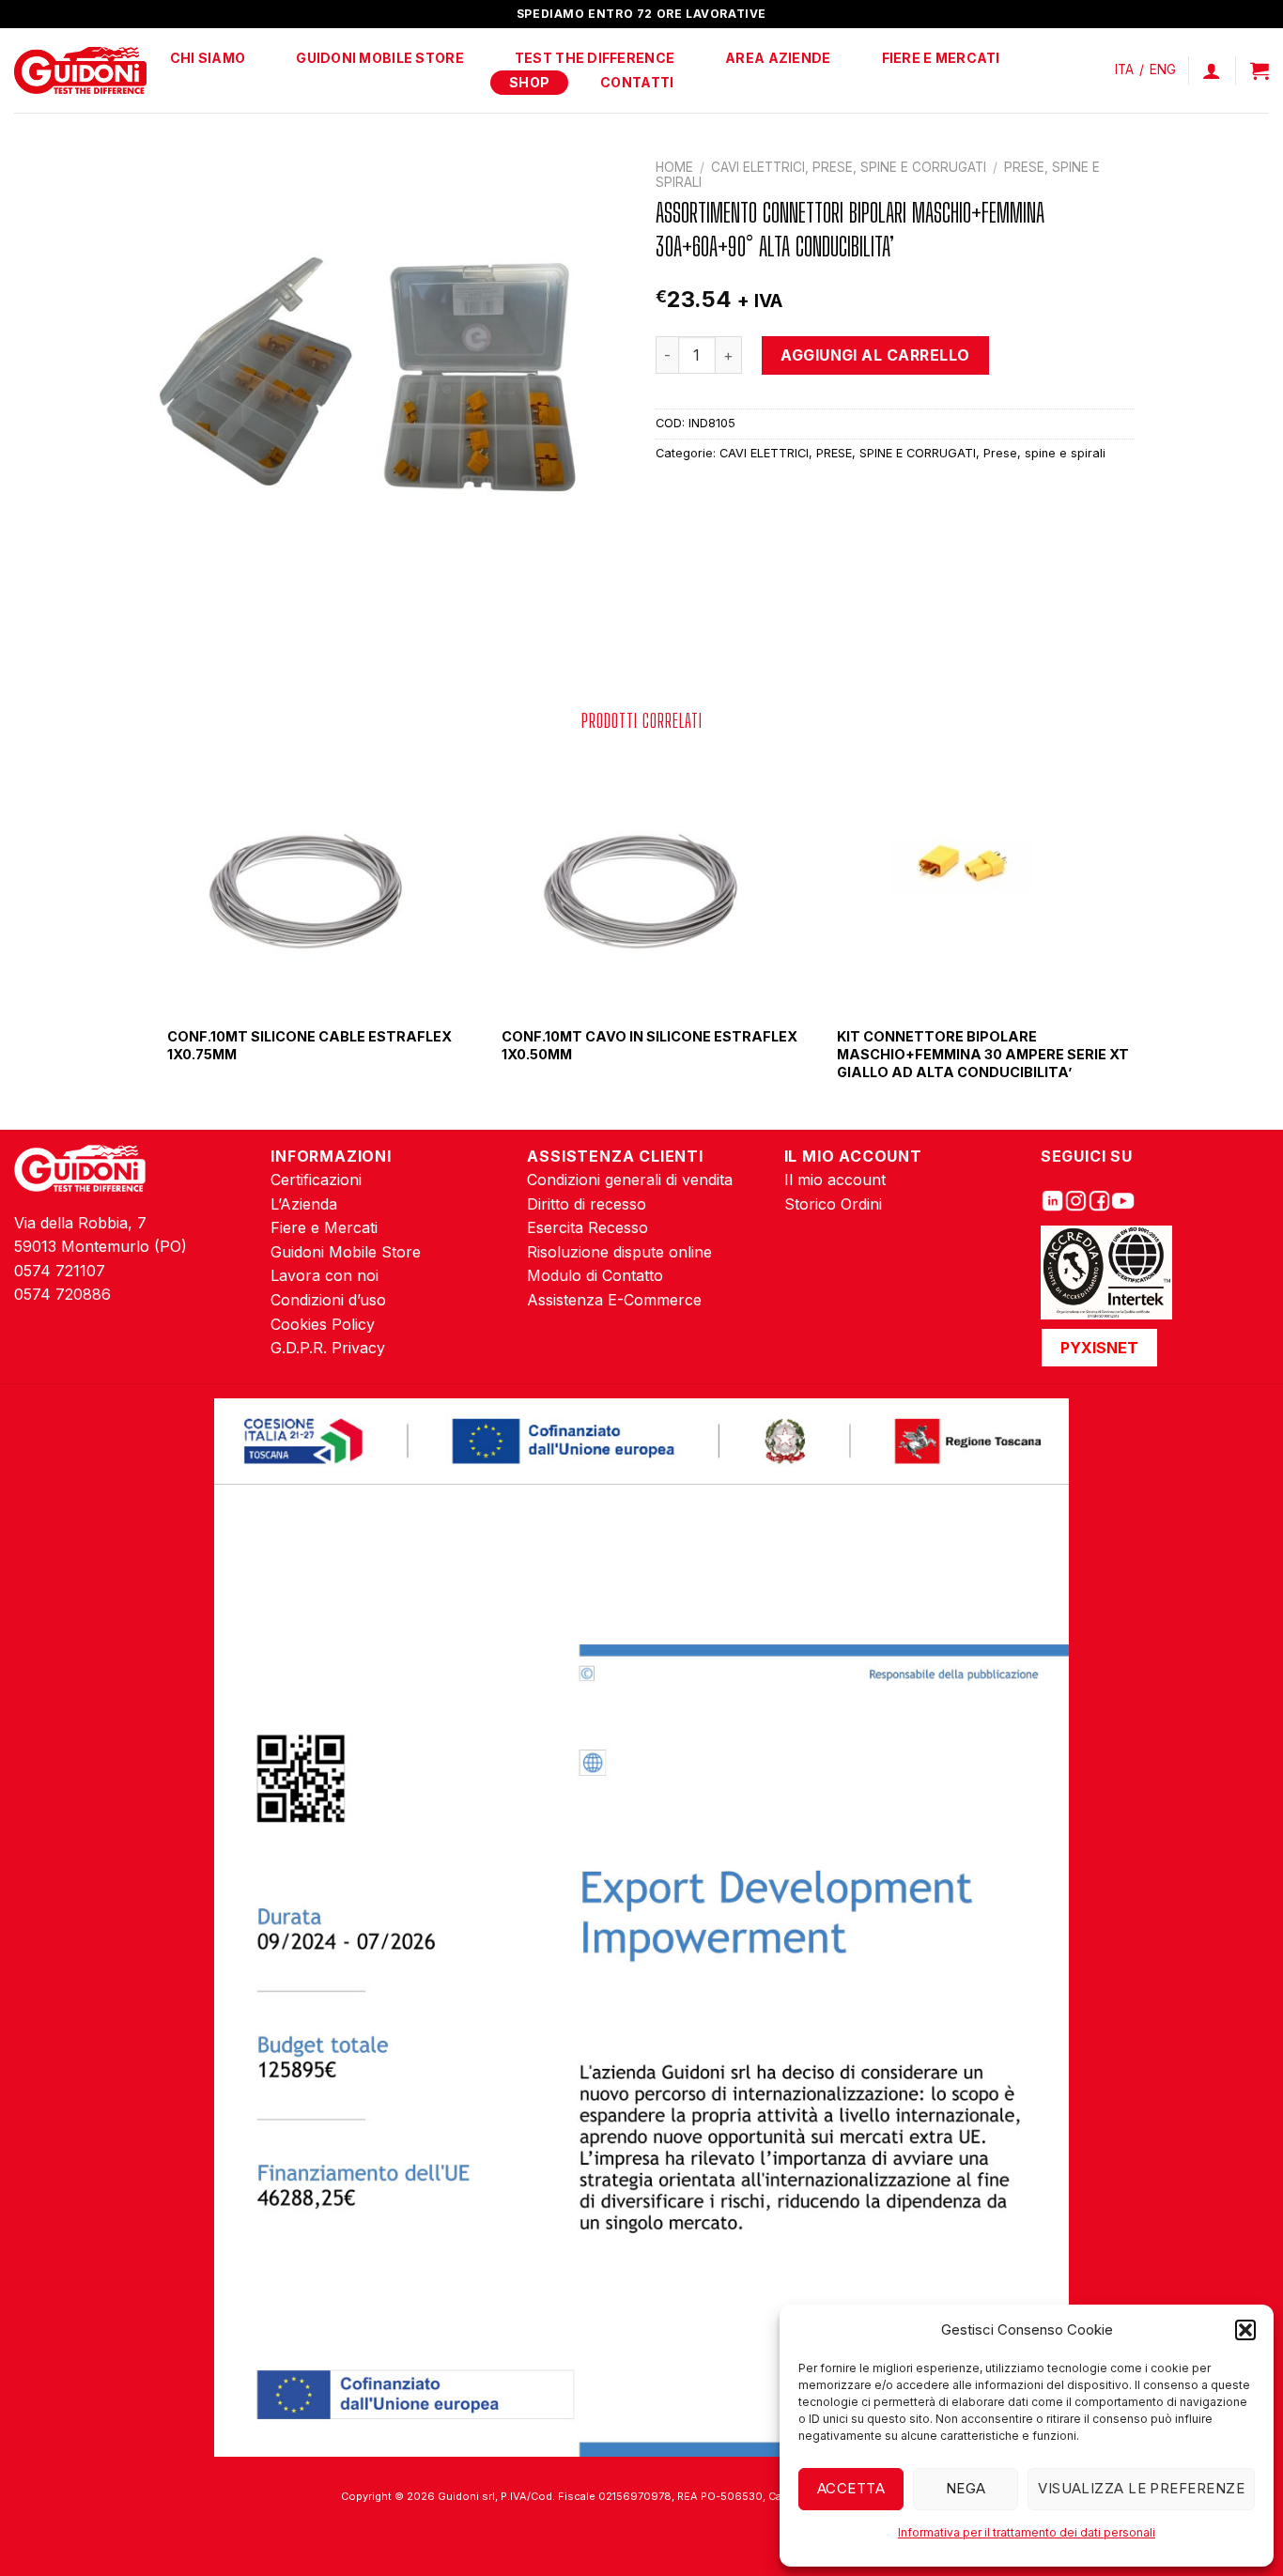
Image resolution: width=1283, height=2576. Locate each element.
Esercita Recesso (587, 1227)
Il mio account (835, 1180)
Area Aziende (778, 58)
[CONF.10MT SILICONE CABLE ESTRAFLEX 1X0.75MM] (307, 882)
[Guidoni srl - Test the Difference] (80, 71)
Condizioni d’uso (328, 1300)
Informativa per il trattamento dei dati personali (1027, 2532)
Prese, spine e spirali (1044, 453)
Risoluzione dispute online (619, 1252)
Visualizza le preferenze (1141, 2488)
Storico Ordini (833, 1204)
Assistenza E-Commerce (614, 1300)
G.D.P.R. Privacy (328, 1348)
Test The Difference (595, 58)
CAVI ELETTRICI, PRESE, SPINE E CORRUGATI (849, 167)
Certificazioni (316, 1180)
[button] (1245, 2330)
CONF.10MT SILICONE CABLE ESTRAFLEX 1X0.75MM (309, 1045)
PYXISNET (1099, 1348)
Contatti (637, 82)
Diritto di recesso (587, 1204)
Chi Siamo (208, 58)
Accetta (851, 2488)
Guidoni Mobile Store (380, 58)
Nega (966, 2488)
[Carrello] (1260, 70)
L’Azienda (304, 1204)
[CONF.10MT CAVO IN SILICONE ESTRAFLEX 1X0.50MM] (641, 882)
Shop (529, 82)
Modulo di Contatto (595, 1275)
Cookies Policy (323, 1324)
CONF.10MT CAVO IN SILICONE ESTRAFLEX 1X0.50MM (649, 1045)
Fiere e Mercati (941, 58)
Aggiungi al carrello (875, 355)
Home (674, 167)
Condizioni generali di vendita (630, 1180)
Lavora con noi (325, 1275)
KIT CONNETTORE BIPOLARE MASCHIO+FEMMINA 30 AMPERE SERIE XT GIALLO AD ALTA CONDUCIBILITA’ (983, 1054)
